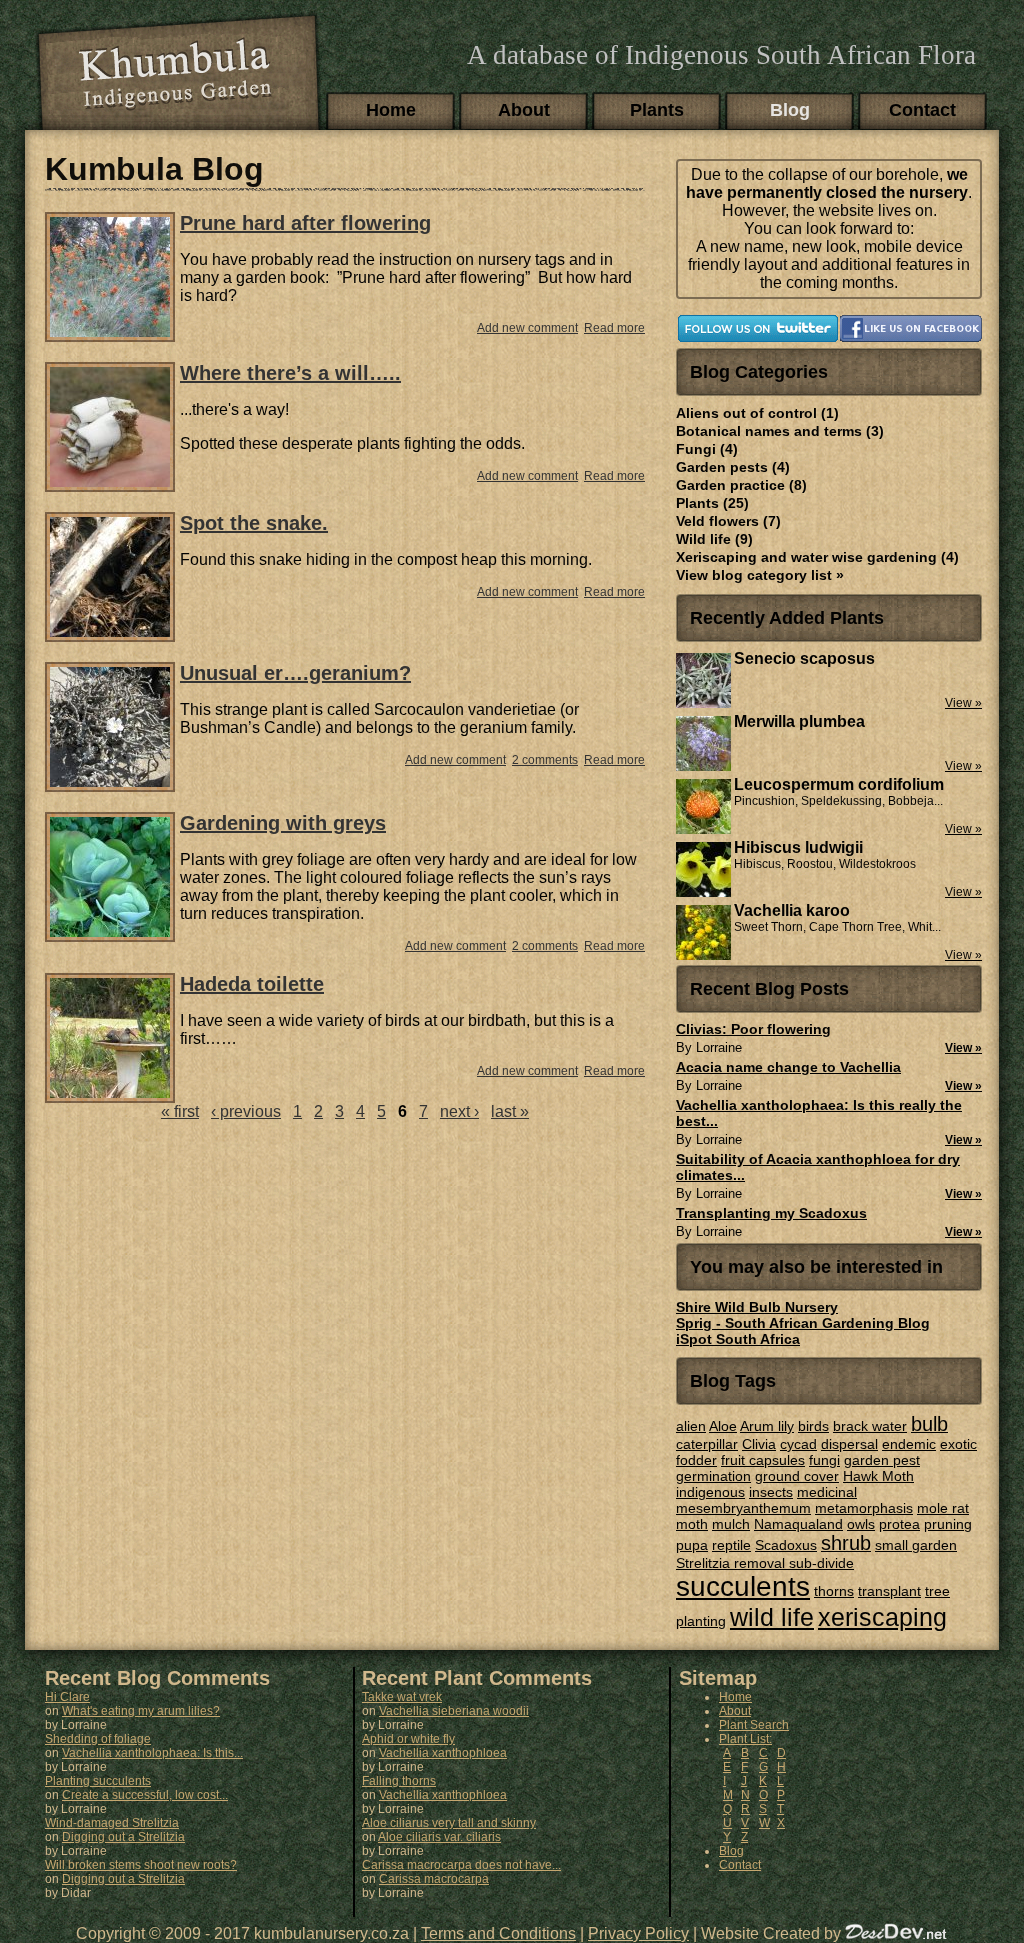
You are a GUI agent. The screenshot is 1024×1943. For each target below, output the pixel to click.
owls (861, 1524)
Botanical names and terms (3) (780, 431)
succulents (743, 1586)
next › (459, 1111)
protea (899, 1524)
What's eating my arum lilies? (141, 1711)
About (524, 110)
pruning (948, 1524)
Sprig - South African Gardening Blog (803, 1323)
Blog (790, 110)
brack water (870, 1426)
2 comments (545, 760)
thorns (834, 1591)
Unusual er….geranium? (295, 673)
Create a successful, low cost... (145, 1795)
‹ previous (246, 1111)
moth (692, 1524)
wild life (772, 1617)
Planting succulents (98, 1781)
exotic (958, 1444)
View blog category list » (760, 575)
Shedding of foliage (98, 1739)
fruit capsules (763, 1460)
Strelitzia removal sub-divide (765, 1563)
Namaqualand (798, 1524)
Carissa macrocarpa (434, 1879)
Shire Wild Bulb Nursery (757, 1307)
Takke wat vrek (402, 1697)
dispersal (849, 1444)
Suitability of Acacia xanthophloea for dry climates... (818, 1167)
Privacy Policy (638, 1933)
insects (771, 1492)
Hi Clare (67, 1697)
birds (813, 1426)
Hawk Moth (878, 1476)
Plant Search (754, 1725)
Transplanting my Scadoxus (771, 1213)
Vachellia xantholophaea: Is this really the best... (819, 1113)
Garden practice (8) (741, 485)
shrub (846, 1543)
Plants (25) (712, 503)
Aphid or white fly (408, 1739)
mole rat (943, 1508)
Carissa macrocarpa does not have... (461, 1865)
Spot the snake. (254, 523)
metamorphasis (864, 1508)
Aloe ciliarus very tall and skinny (449, 1823)
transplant (889, 1591)
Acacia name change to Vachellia (788, 1067)
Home (391, 110)
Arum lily (767, 1426)
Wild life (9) (714, 539)
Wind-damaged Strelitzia (112, 1823)
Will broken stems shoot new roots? (141, 1865)
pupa (692, 1545)
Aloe (723, 1426)
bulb (929, 1424)
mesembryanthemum (743, 1508)
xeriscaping (882, 1617)
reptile (731, 1545)
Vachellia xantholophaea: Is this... (152, 1753)
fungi (824, 1460)
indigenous (710, 1492)
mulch (731, 1524)
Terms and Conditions (498, 1933)
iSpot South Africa (738, 1339)
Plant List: (745, 1739)
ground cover (797, 1476)
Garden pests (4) (733, 467)
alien (691, 1426)
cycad (798, 1444)
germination (713, 1476)
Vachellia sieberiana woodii (454, 1711)
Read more (614, 328)
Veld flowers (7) (728, 521)
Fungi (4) (707, 449)
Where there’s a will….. (290, 373)
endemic (909, 1444)
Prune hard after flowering (305, 223)
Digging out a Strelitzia (123, 1837)
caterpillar (707, 1444)
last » (510, 1111)
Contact (922, 110)
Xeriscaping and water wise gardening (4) (817, 557)
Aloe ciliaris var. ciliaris (439, 1837)
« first (180, 1111)
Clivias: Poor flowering (753, 1029)
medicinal (827, 1492)
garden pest (882, 1460)
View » (963, 1048)
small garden (916, 1545)
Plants (657, 110)
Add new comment (527, 328)
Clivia (759, 1444)
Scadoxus (786, 1545)
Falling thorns (399, 1781)
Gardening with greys (283, 823)
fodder (696, 1460)
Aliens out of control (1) (757, 413)
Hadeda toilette (252, 984)
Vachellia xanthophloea (443, 1753)
